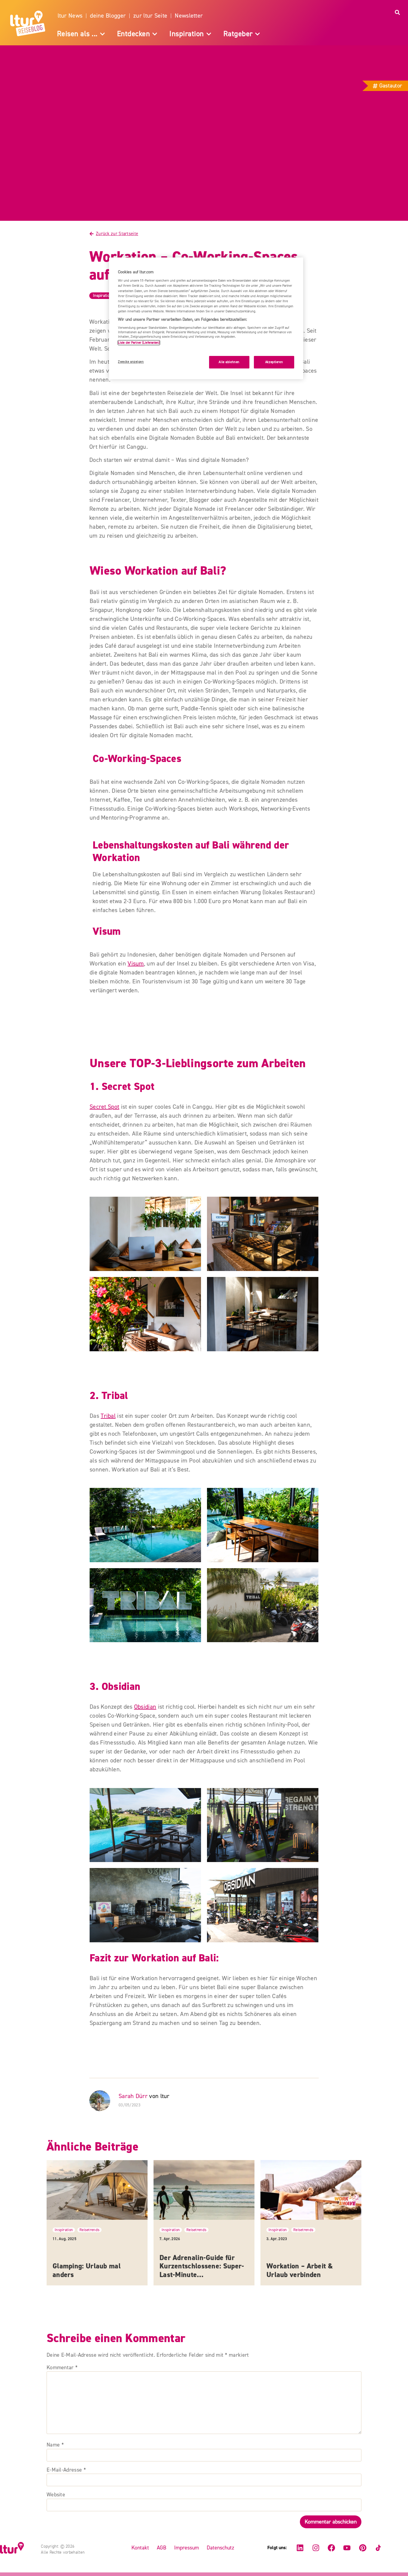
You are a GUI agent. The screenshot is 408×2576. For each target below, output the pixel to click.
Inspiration (102, 296)
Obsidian (145, 1707)
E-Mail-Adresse (66, 2470)
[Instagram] (316, 2548)
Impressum (187, 2548)
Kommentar (62, 2368)
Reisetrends (89, 2230)
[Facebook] (331, 2548)
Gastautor (391, 86)
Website (56, 2495)
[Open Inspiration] (209, 34)
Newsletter (189, 16)
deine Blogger (108, 16)
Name (55, 2445)
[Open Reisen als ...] (102, 34)
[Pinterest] (363, 2548)
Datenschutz (220, 2548)
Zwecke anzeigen (131, 362)
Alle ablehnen (229, 362)
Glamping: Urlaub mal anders (87, 2270)
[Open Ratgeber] (257, 34)
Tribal (108, 1416)
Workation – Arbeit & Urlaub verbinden (300, 2270)
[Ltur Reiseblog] (29, 23)
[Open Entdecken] (155, 34)
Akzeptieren (274, 362)
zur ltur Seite (150, 16)
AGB (162, 2548)
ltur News (70, 16)
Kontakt (140, 2548)
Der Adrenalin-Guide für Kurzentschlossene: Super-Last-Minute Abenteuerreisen (202, 2271)
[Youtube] (347, 2548)
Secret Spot (104, 1107)
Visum (136, 964)
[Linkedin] (300, 2548)
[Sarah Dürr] (101, 2101)
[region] (206, 318)
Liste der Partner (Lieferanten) (139, 343)
